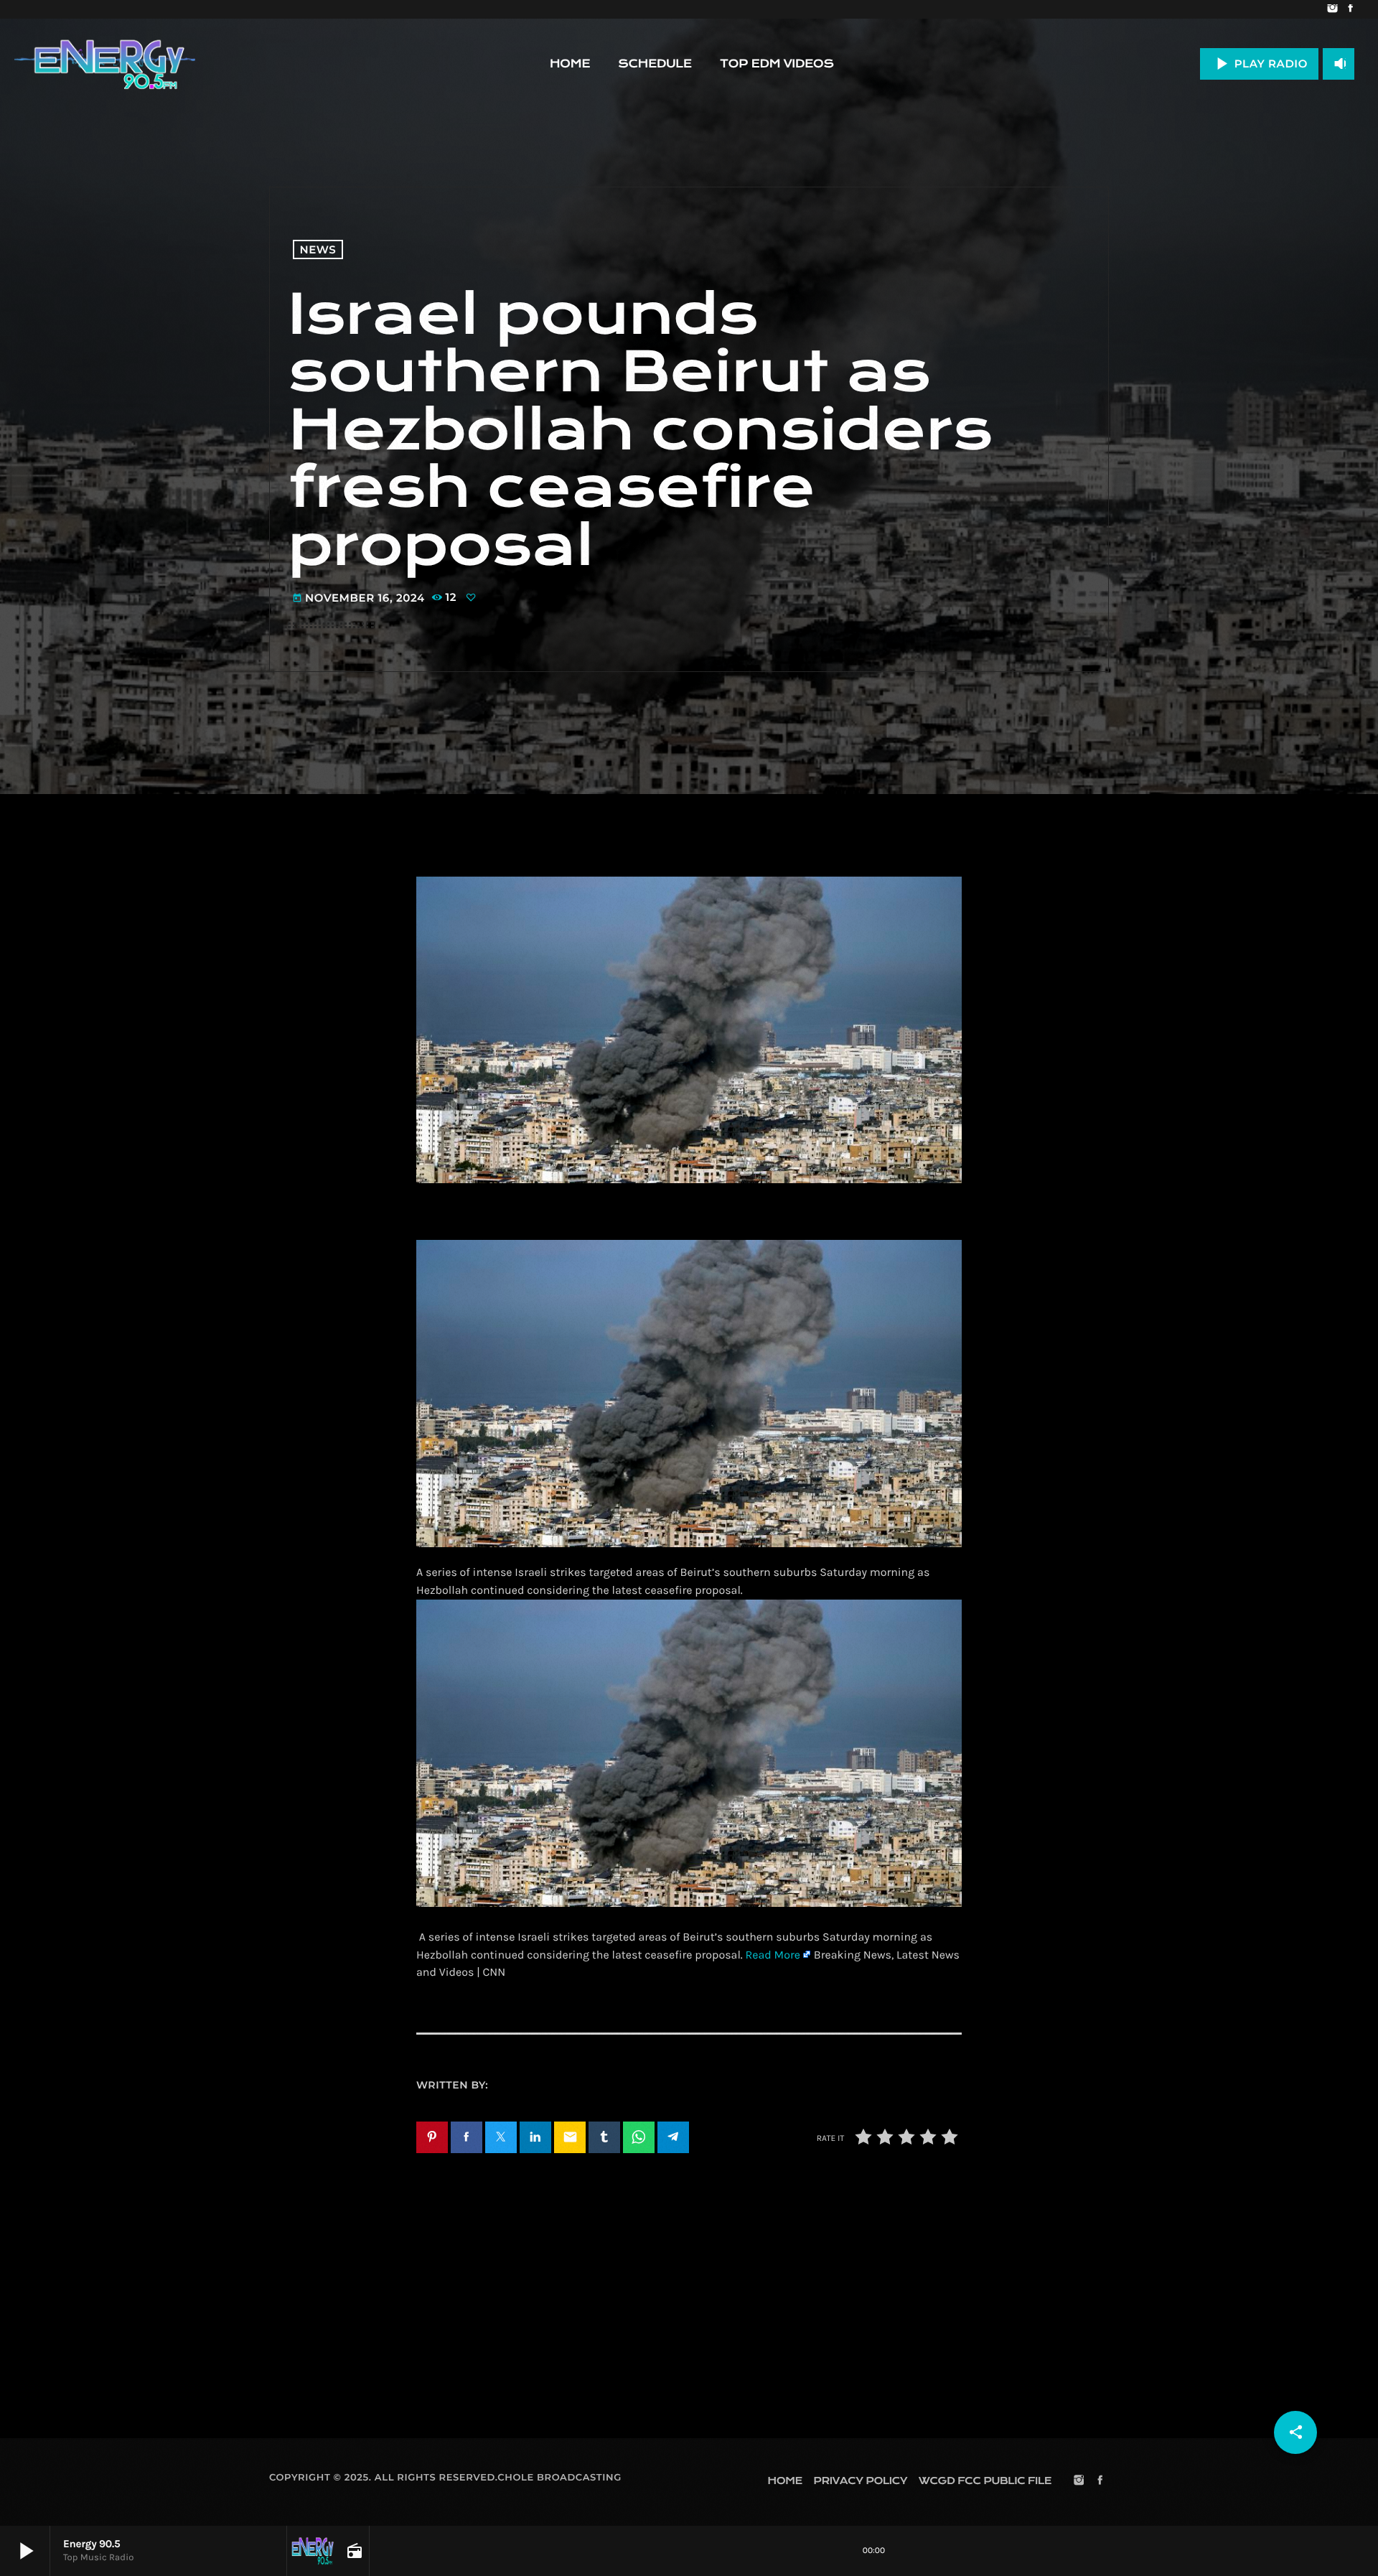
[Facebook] (1350, 9)
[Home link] (105, 64)
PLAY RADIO (1259, 64)
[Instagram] (1332, 9)
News (318, 249)
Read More (773, 1955)
